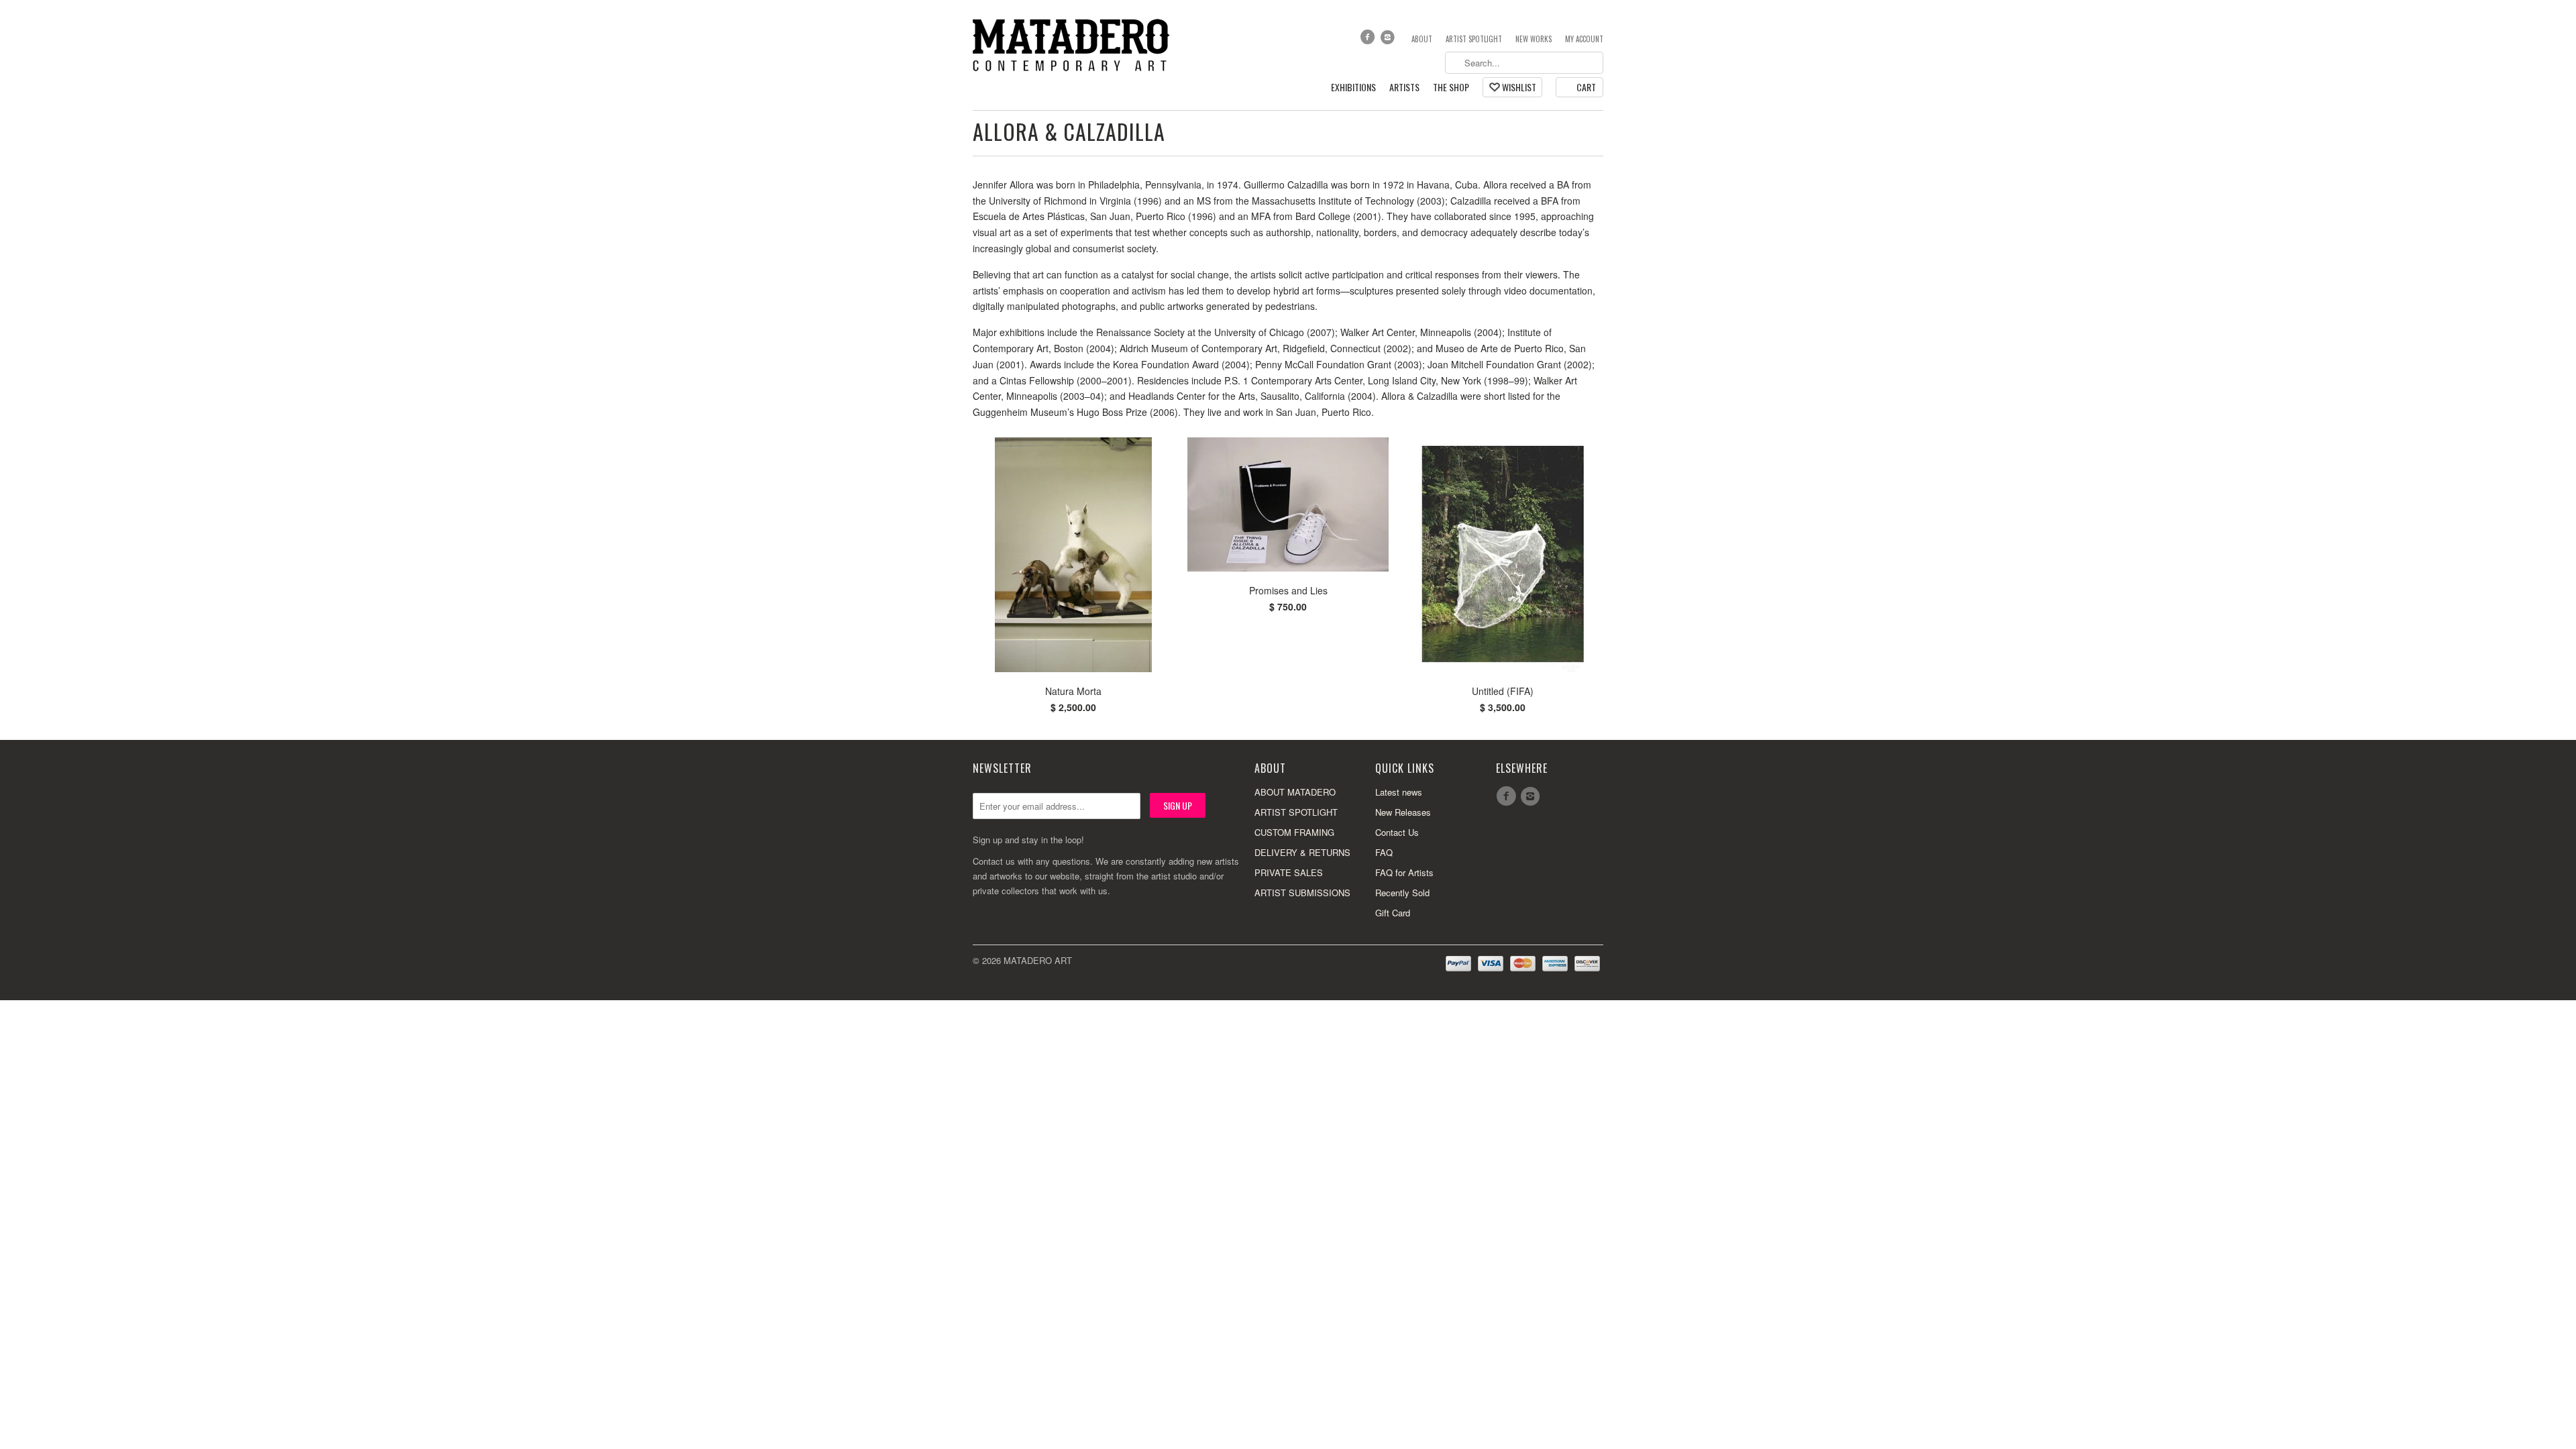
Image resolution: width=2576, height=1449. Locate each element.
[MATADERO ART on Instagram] (1389, 40)
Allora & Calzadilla (1069, 131)
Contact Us (1397, 832)
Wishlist (1519, 87)
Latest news (1399, 792)
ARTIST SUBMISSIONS (1302, 893)
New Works (1534, 39)
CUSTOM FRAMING (1294, 832)
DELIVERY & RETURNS (1302, 852)
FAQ (1384, 852)
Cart (1586, 87)
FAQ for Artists (1404, 872)
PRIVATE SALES (1289, 872)
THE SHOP (1451, 88)
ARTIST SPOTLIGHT (1296, 812)
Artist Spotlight (1474, 39)
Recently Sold (1402, 893)
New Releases (1403, 812)
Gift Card (1393, 913)
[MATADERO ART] (1073, 44)
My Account (1584, 39)
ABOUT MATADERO (1295, 792)
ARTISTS (1404, 88)
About (1422, 39)
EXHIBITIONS (1353, 88)
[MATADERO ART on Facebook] (1368, 40)
